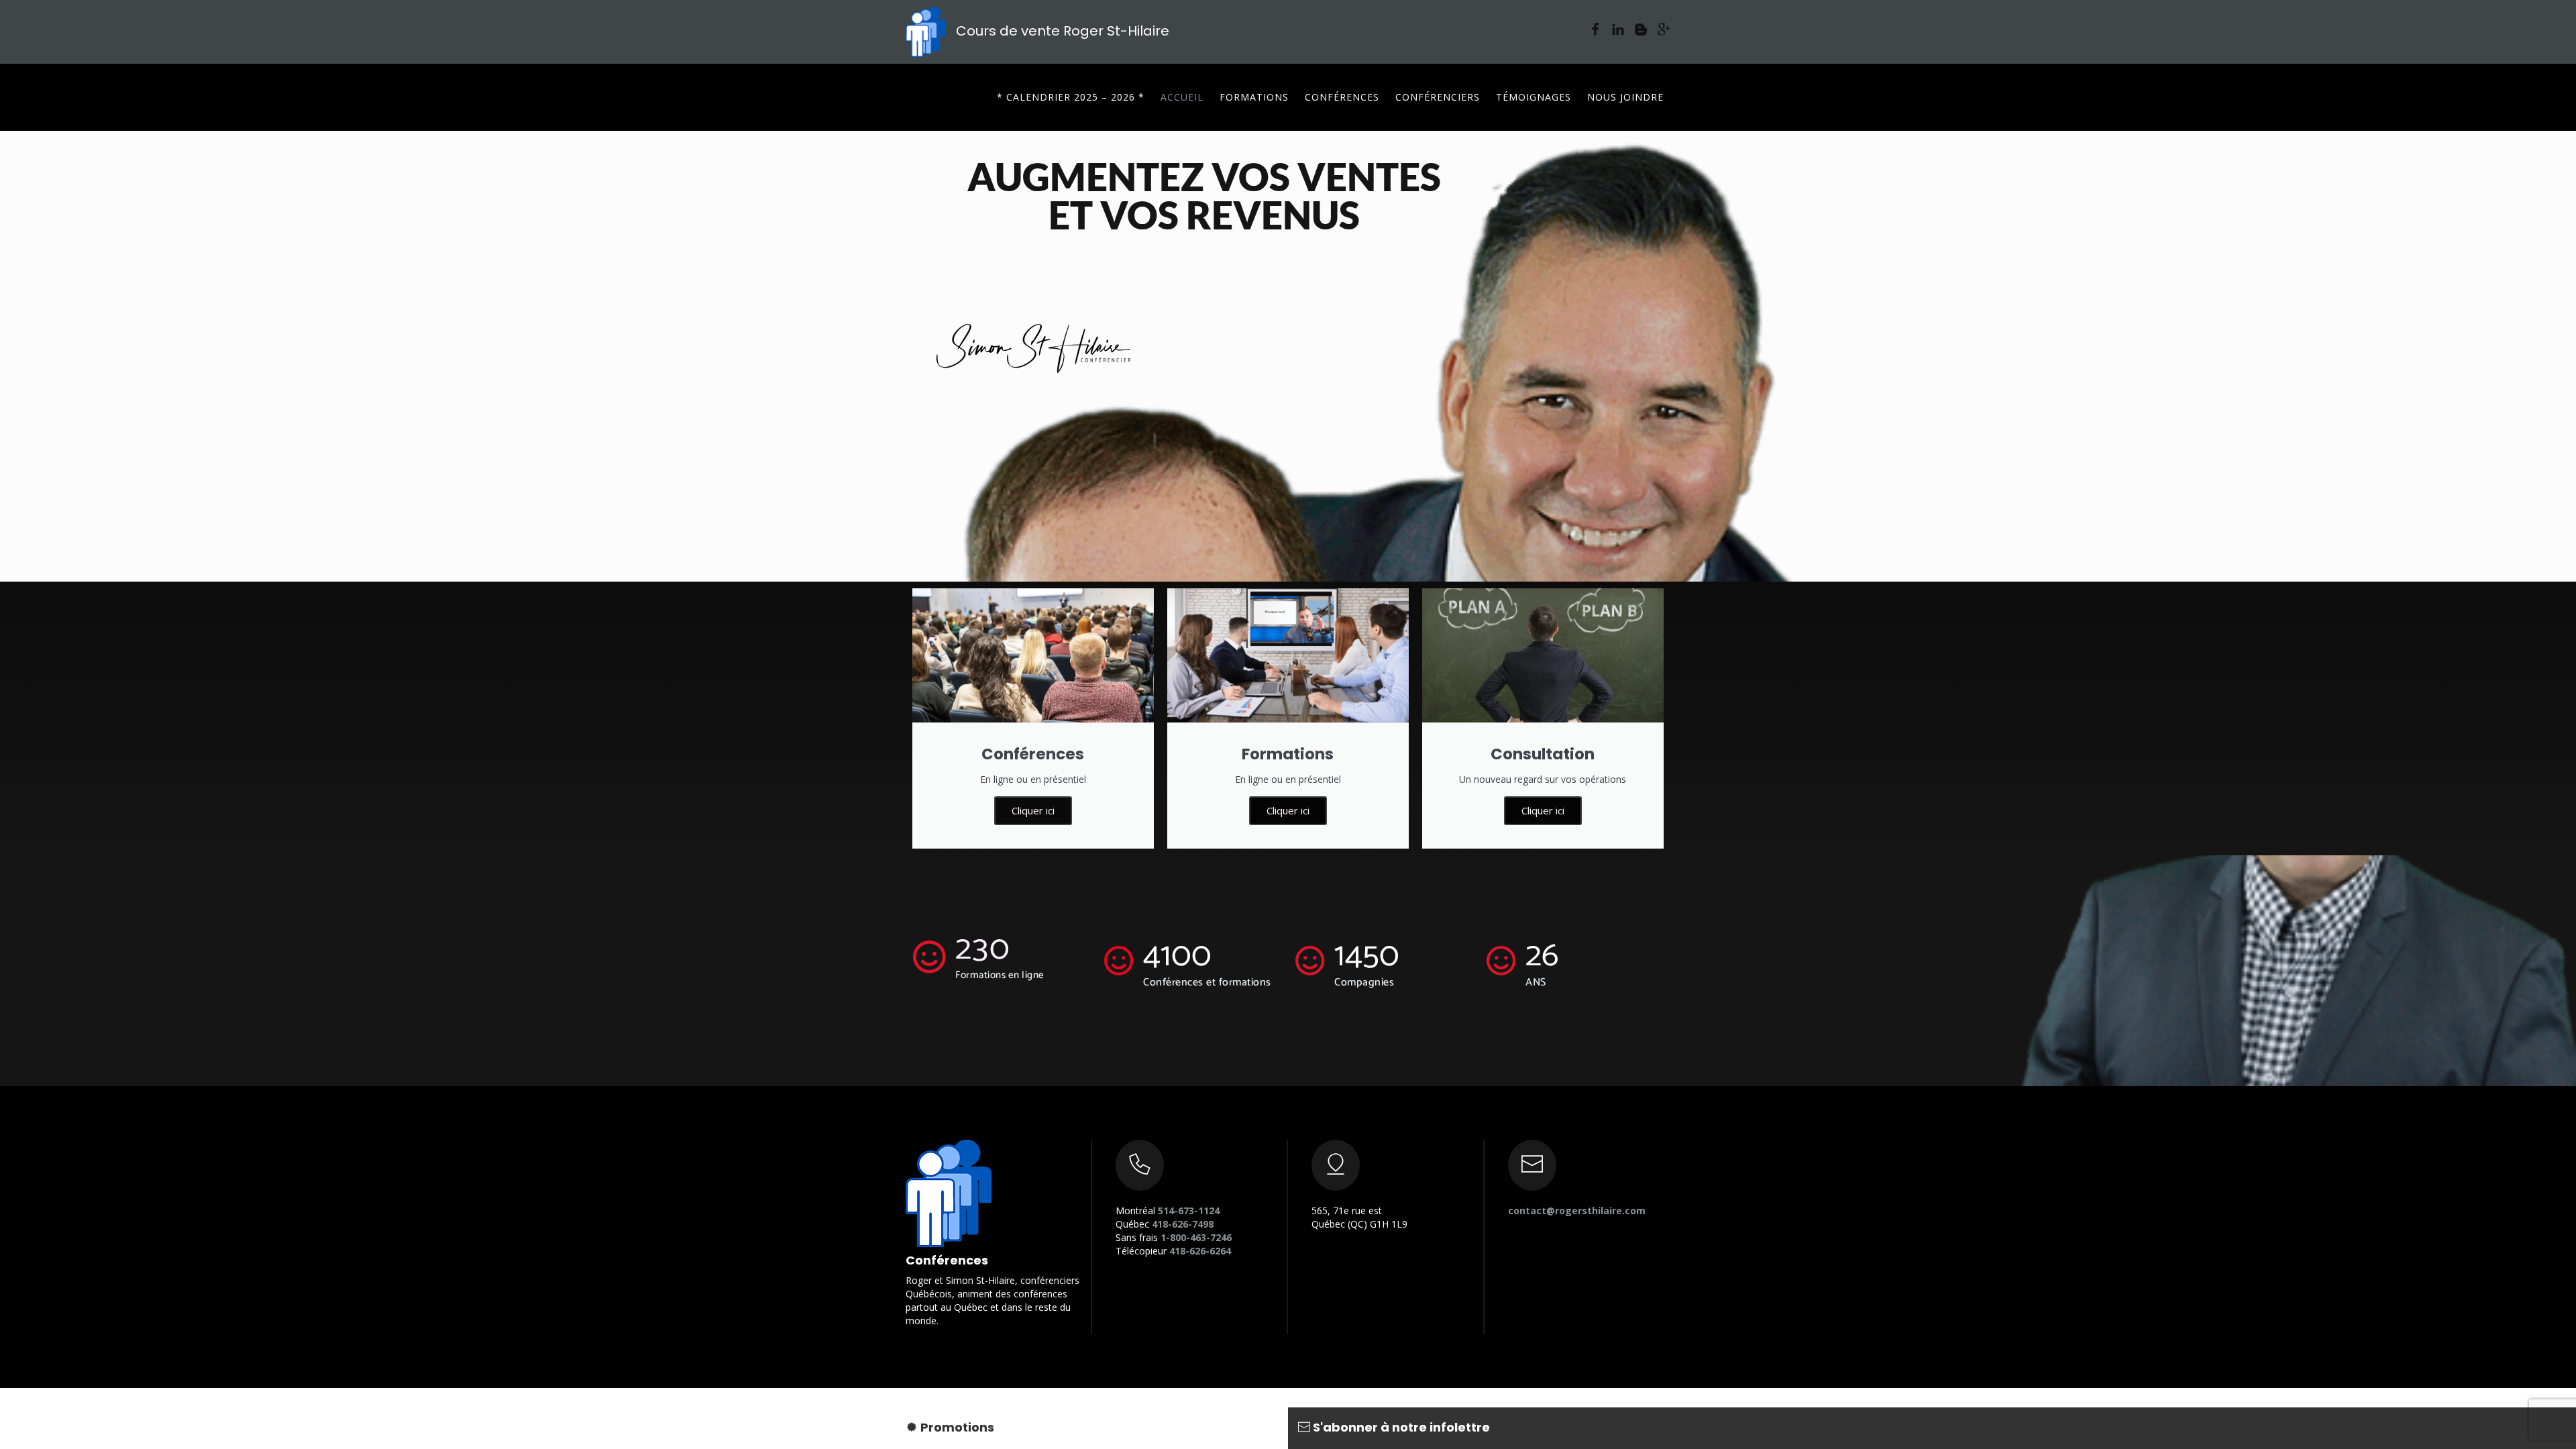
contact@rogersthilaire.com (1577, 1211)
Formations (1254, 97)
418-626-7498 (1183, 1224)
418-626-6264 (1200, 1251)
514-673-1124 (1189, 1211)
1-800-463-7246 (1196, 1237)
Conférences (1342, 97)
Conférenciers (1438, 97)
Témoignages (1534, 97)
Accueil (1182, 97)
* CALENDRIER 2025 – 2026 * (1071, 97)
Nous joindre (1625, 97)
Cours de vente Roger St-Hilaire (1061, 31)
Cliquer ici (1033, 810)
